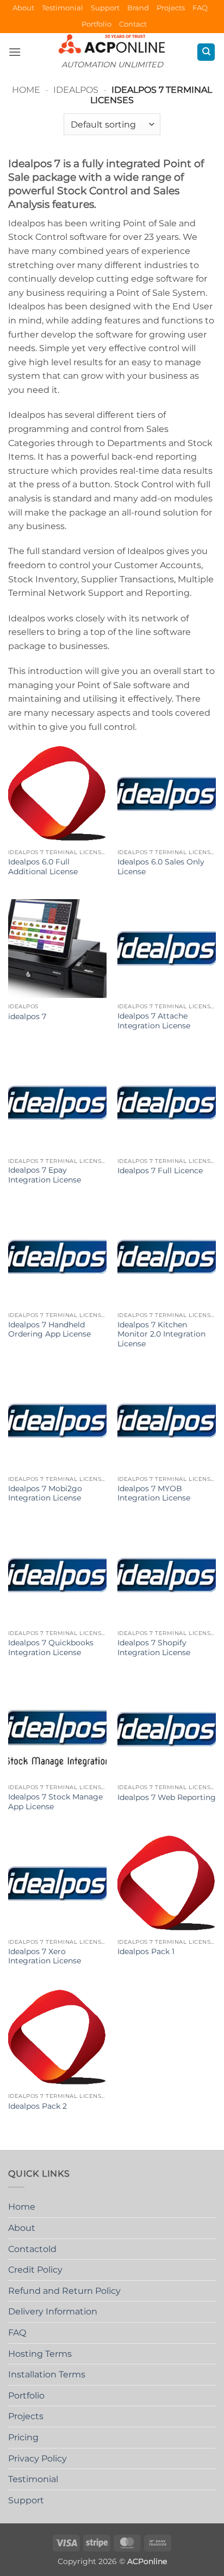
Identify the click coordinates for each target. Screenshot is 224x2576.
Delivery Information (53, 2311)
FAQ (200, 8)
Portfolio (97, 24)
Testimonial (63, 8)
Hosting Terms (40, 2354)
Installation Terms (47, 2374)
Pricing (23, 2437)
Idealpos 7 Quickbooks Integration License (51, 1648)
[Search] (206, 52)
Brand (138, 8)
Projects (171, 8)
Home (26, 90)
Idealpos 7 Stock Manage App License (55, 1802)
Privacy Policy (38, 2459)
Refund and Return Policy (64, 2291)
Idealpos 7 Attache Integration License (154, 1021)
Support (105, 8)
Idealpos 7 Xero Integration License (45, 1956)
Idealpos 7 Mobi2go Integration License (45, 1493)
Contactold (32, 2249)
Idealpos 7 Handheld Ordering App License (49, 1330)
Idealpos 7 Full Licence (160, 1171)
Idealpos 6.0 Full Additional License (43, 867)
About (23, 8)
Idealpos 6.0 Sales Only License (161, 867)
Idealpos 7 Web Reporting (167, 1797)
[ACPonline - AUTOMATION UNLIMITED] (112, 44)
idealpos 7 (27, 1016)
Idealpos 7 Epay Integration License (45, 1175)
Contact (133, 24)
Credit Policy (35, 2270)
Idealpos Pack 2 (38, 2106)
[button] (15, 52)
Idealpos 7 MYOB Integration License (154, 1493)
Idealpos (76, 90)
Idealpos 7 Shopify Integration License (154, 1648)
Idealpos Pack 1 (146, 1951)
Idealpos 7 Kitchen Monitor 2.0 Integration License (161, 1334)
